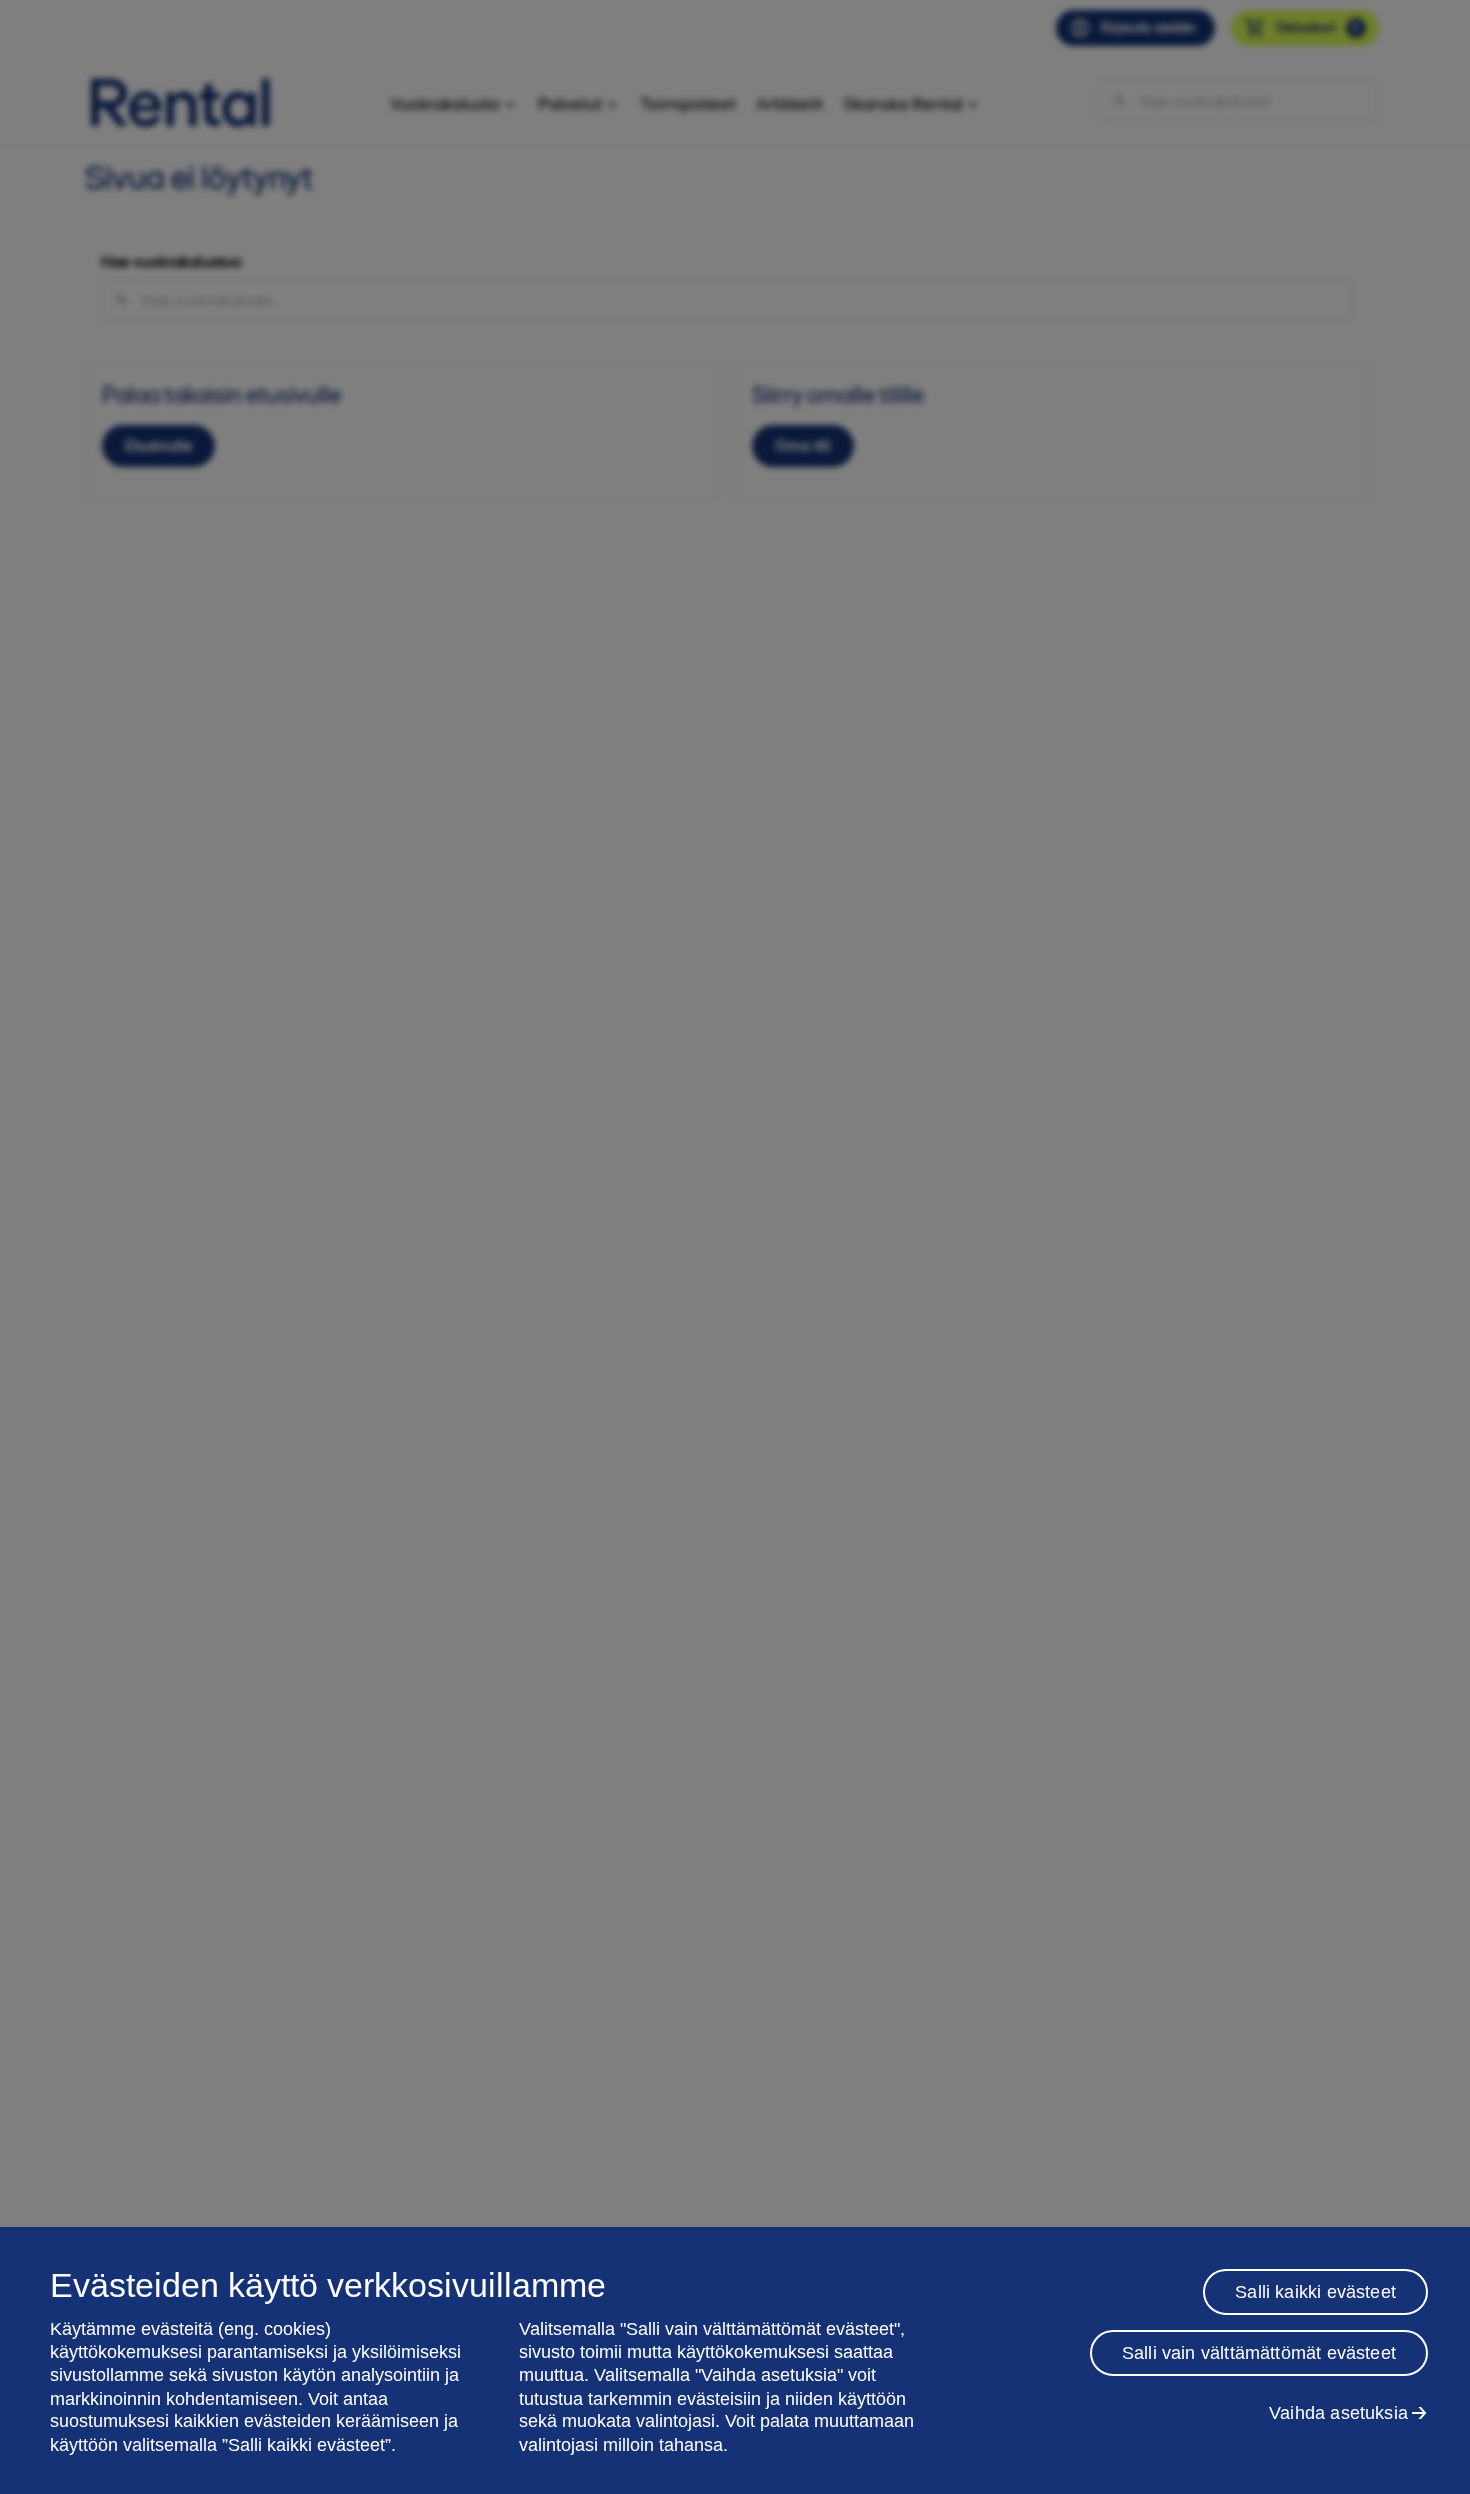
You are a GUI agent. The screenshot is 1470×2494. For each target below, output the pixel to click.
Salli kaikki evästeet (1315, 2292)
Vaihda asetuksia (1338, 2413)
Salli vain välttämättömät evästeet (1259, 2353)
